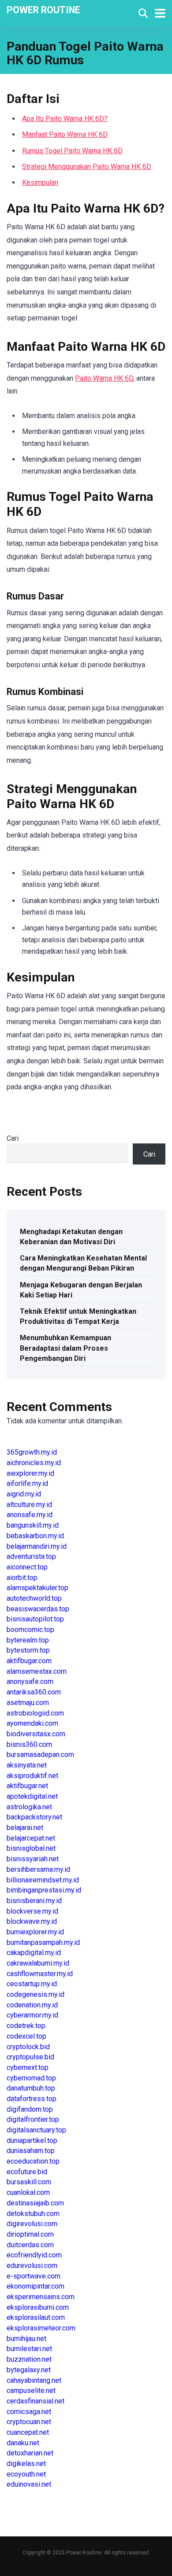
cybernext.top (28, 2067)
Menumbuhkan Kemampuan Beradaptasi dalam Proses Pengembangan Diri (65, 1348)
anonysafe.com (30, 1681)
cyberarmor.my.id (32, 2015)
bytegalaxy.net (29, 2370)
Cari (13, 1138)
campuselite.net (31, 2390)
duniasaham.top (31, 2151)
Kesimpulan (40, 182)
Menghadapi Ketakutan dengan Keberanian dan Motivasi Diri (71, 1237)
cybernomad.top (31, 2078)
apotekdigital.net (32, 1796)
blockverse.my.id (32, 1911)
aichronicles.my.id (34, 1463)
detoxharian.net (30, 2453)
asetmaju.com (28, 1703)
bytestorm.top (28, 1650)
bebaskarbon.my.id (35, 1536)
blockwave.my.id (32, 1921)
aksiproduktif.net (32, 1776)
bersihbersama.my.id (38, 1869)
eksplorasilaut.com (36, 2317)
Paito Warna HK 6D (104, 378)
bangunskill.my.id (33, 1525)
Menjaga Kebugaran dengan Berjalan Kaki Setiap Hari (81, 1290)
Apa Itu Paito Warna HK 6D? (65, 119)
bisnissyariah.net (33, 1859)
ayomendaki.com (32, 1723)
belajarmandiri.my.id (37, 1546)
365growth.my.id (32, 1452)
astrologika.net (29, 1807)
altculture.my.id (29, 1505)
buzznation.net (29, 2359)
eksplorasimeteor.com (41, 2328)
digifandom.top (30, 2109)
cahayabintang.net (34, 2380)
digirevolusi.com (32, 2224)
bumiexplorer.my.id (35, 1932)
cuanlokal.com (28, 2192)
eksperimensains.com (41, 2297)
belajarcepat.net (31, 1838)
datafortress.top (32, 2099)
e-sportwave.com (34, 2276)
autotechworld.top (34, 1598)
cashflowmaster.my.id (40, 1974)
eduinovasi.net (29, 2484)
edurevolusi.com (32, 2265)
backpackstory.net (34, 1817)
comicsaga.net (29, 2412)
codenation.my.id (32, 2005)
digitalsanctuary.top (36, 2130)
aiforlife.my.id (27, 1483)
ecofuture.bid (27, 2172)
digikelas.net (26, 2464)
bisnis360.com (29, 1744)
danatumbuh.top (31, 2088)
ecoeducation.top (33, 2161)
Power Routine (43, 9)
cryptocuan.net (29, 2422)
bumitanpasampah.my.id (43, 1942)
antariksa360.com (34, 1692)
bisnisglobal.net (31, 1848)
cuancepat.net (28, 2432)
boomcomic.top (30, 1630)
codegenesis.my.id (36, 1994)
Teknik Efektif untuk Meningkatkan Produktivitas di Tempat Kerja (78, 1316)
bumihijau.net (26, 2339)
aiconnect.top (27, 1567)
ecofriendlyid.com (34, 2255)
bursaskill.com (29, 2182)
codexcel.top (26, 2036)
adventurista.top (31, 1556)
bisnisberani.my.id (34, 1901)
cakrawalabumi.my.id (38, 1963)
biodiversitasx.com (36, 1734)
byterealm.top (28, 1640)
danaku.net (23, 2443)
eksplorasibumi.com (38, 2307)
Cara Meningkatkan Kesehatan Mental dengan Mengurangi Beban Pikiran (83, 1263)
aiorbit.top (22, 1578)
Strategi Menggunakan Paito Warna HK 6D (87, 167)
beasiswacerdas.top (38, 1609)
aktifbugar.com (29, 1661)
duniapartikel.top (32, 2141)
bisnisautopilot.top (35, 1619)
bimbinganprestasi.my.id (44, 1890)
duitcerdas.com (30, 2245)
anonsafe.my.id (30, 1515)
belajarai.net (25, 1828)
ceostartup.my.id (32, 1984)
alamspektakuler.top (37, 1588)
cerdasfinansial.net (36, 2401)
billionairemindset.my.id (43, 1880)
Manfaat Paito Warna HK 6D (65, 134)
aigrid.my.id (24, 1494)
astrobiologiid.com (35, 1713)
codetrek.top (26, 2026)
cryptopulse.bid (30, 2057)
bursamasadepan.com (40, 1755)
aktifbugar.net (27, 1786)
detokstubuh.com (33, 2214)
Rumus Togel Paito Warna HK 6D (72, 151)
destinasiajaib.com (35, 2203)
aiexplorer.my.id (30, 1473)
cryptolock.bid (28, 2047)
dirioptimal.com (30, 2234)
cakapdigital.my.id (34, 1953)
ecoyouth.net (26, 2474)
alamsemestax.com (37, 1671)
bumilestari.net (29, 2349)
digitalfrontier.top (33, 2119)
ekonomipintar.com (36, 2286)
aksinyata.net (27, 1765)
